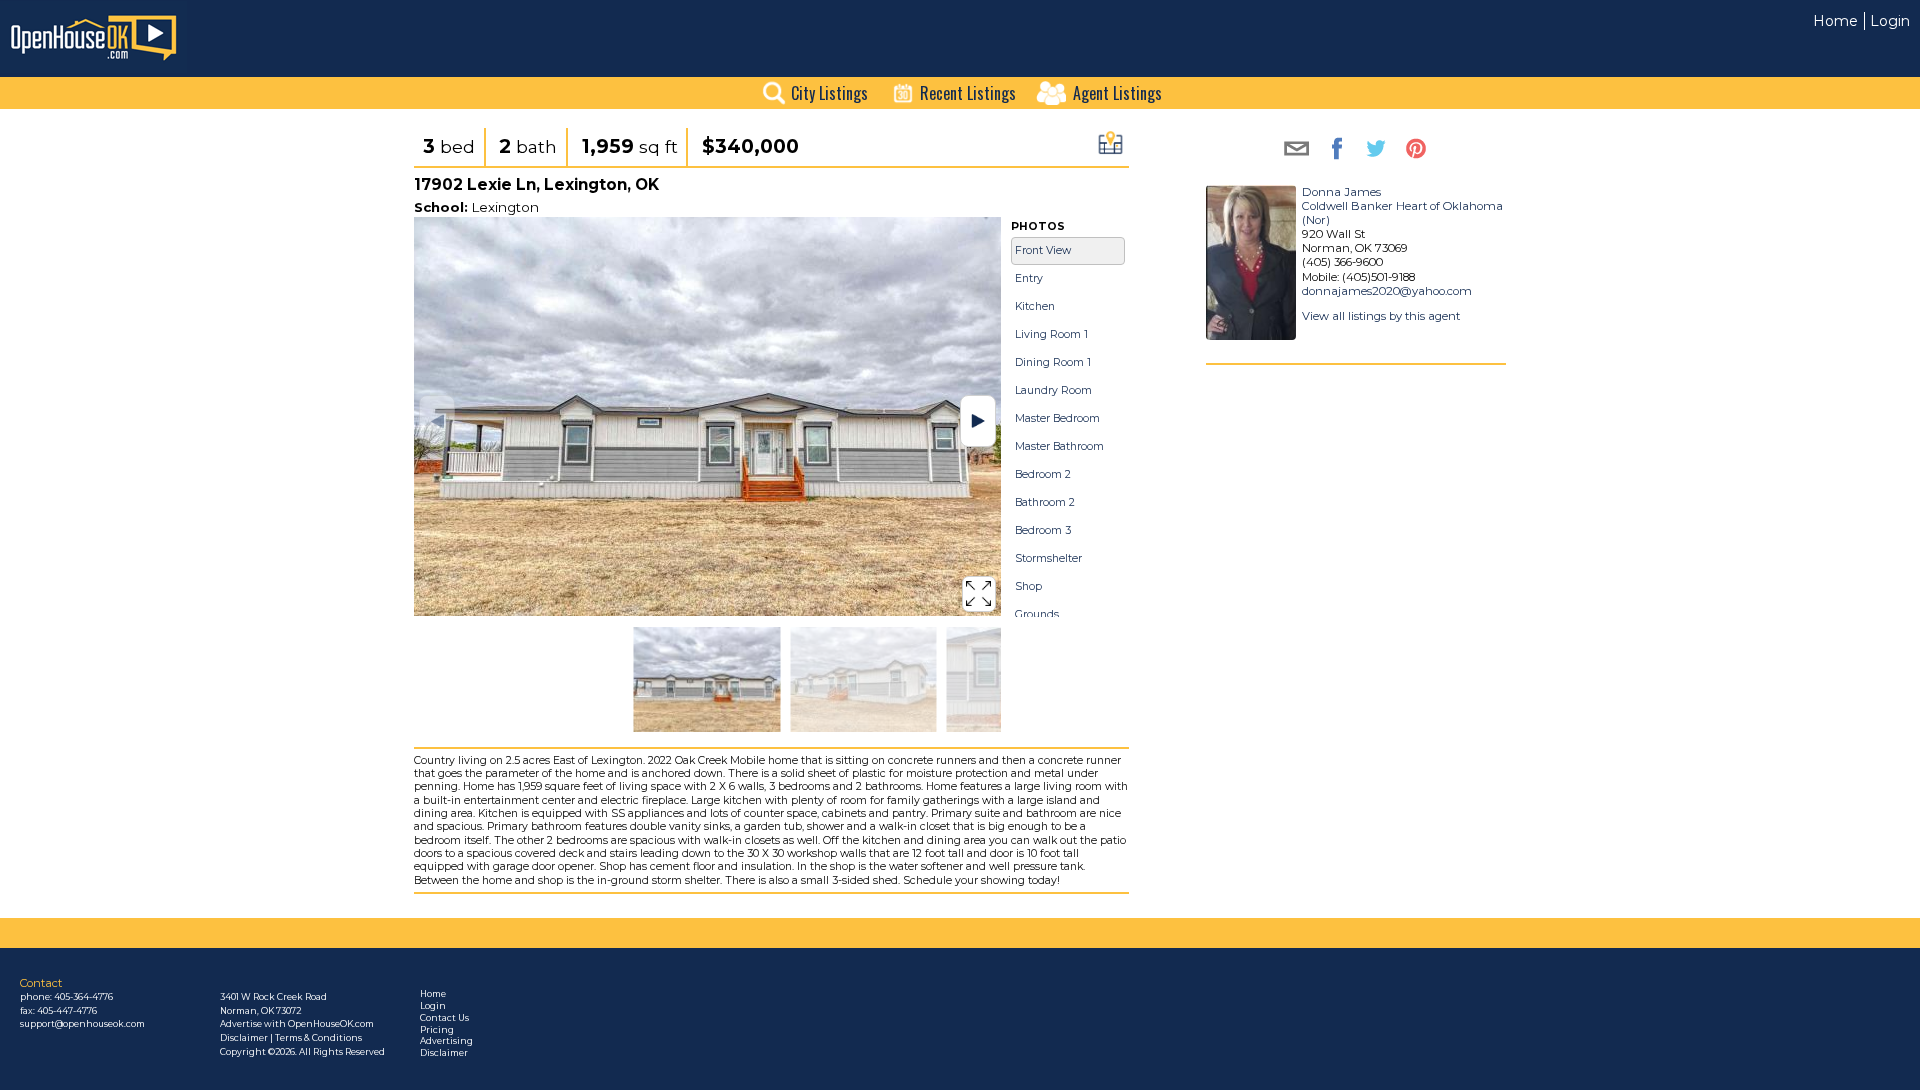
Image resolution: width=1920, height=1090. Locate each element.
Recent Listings (968, 93)
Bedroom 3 (1043, 530)
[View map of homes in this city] (1110, 148)
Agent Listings (1117, 93)
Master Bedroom (1057, 418)
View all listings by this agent (1381, 316)
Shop (1028, 586)
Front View (1043, 250)
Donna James (1341, 192)
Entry (1029, 278)
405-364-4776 (83, 997)
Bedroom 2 (1043, 474)
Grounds (1037, 614)
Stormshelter (1048, 558)
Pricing (437, 1030)
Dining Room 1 (1053, 362)
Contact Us (444, 1018)
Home (1835, 21)
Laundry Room (1053, 390)
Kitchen (1035, 306)
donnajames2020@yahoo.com (1387, 291)
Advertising (446, 1041)
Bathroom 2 (1045, 502)
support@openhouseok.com (82, 1024)
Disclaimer (444, 1053)
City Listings (829, 93)
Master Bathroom (1059, 446)
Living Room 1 (1051, 334)
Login (1890, 21)
